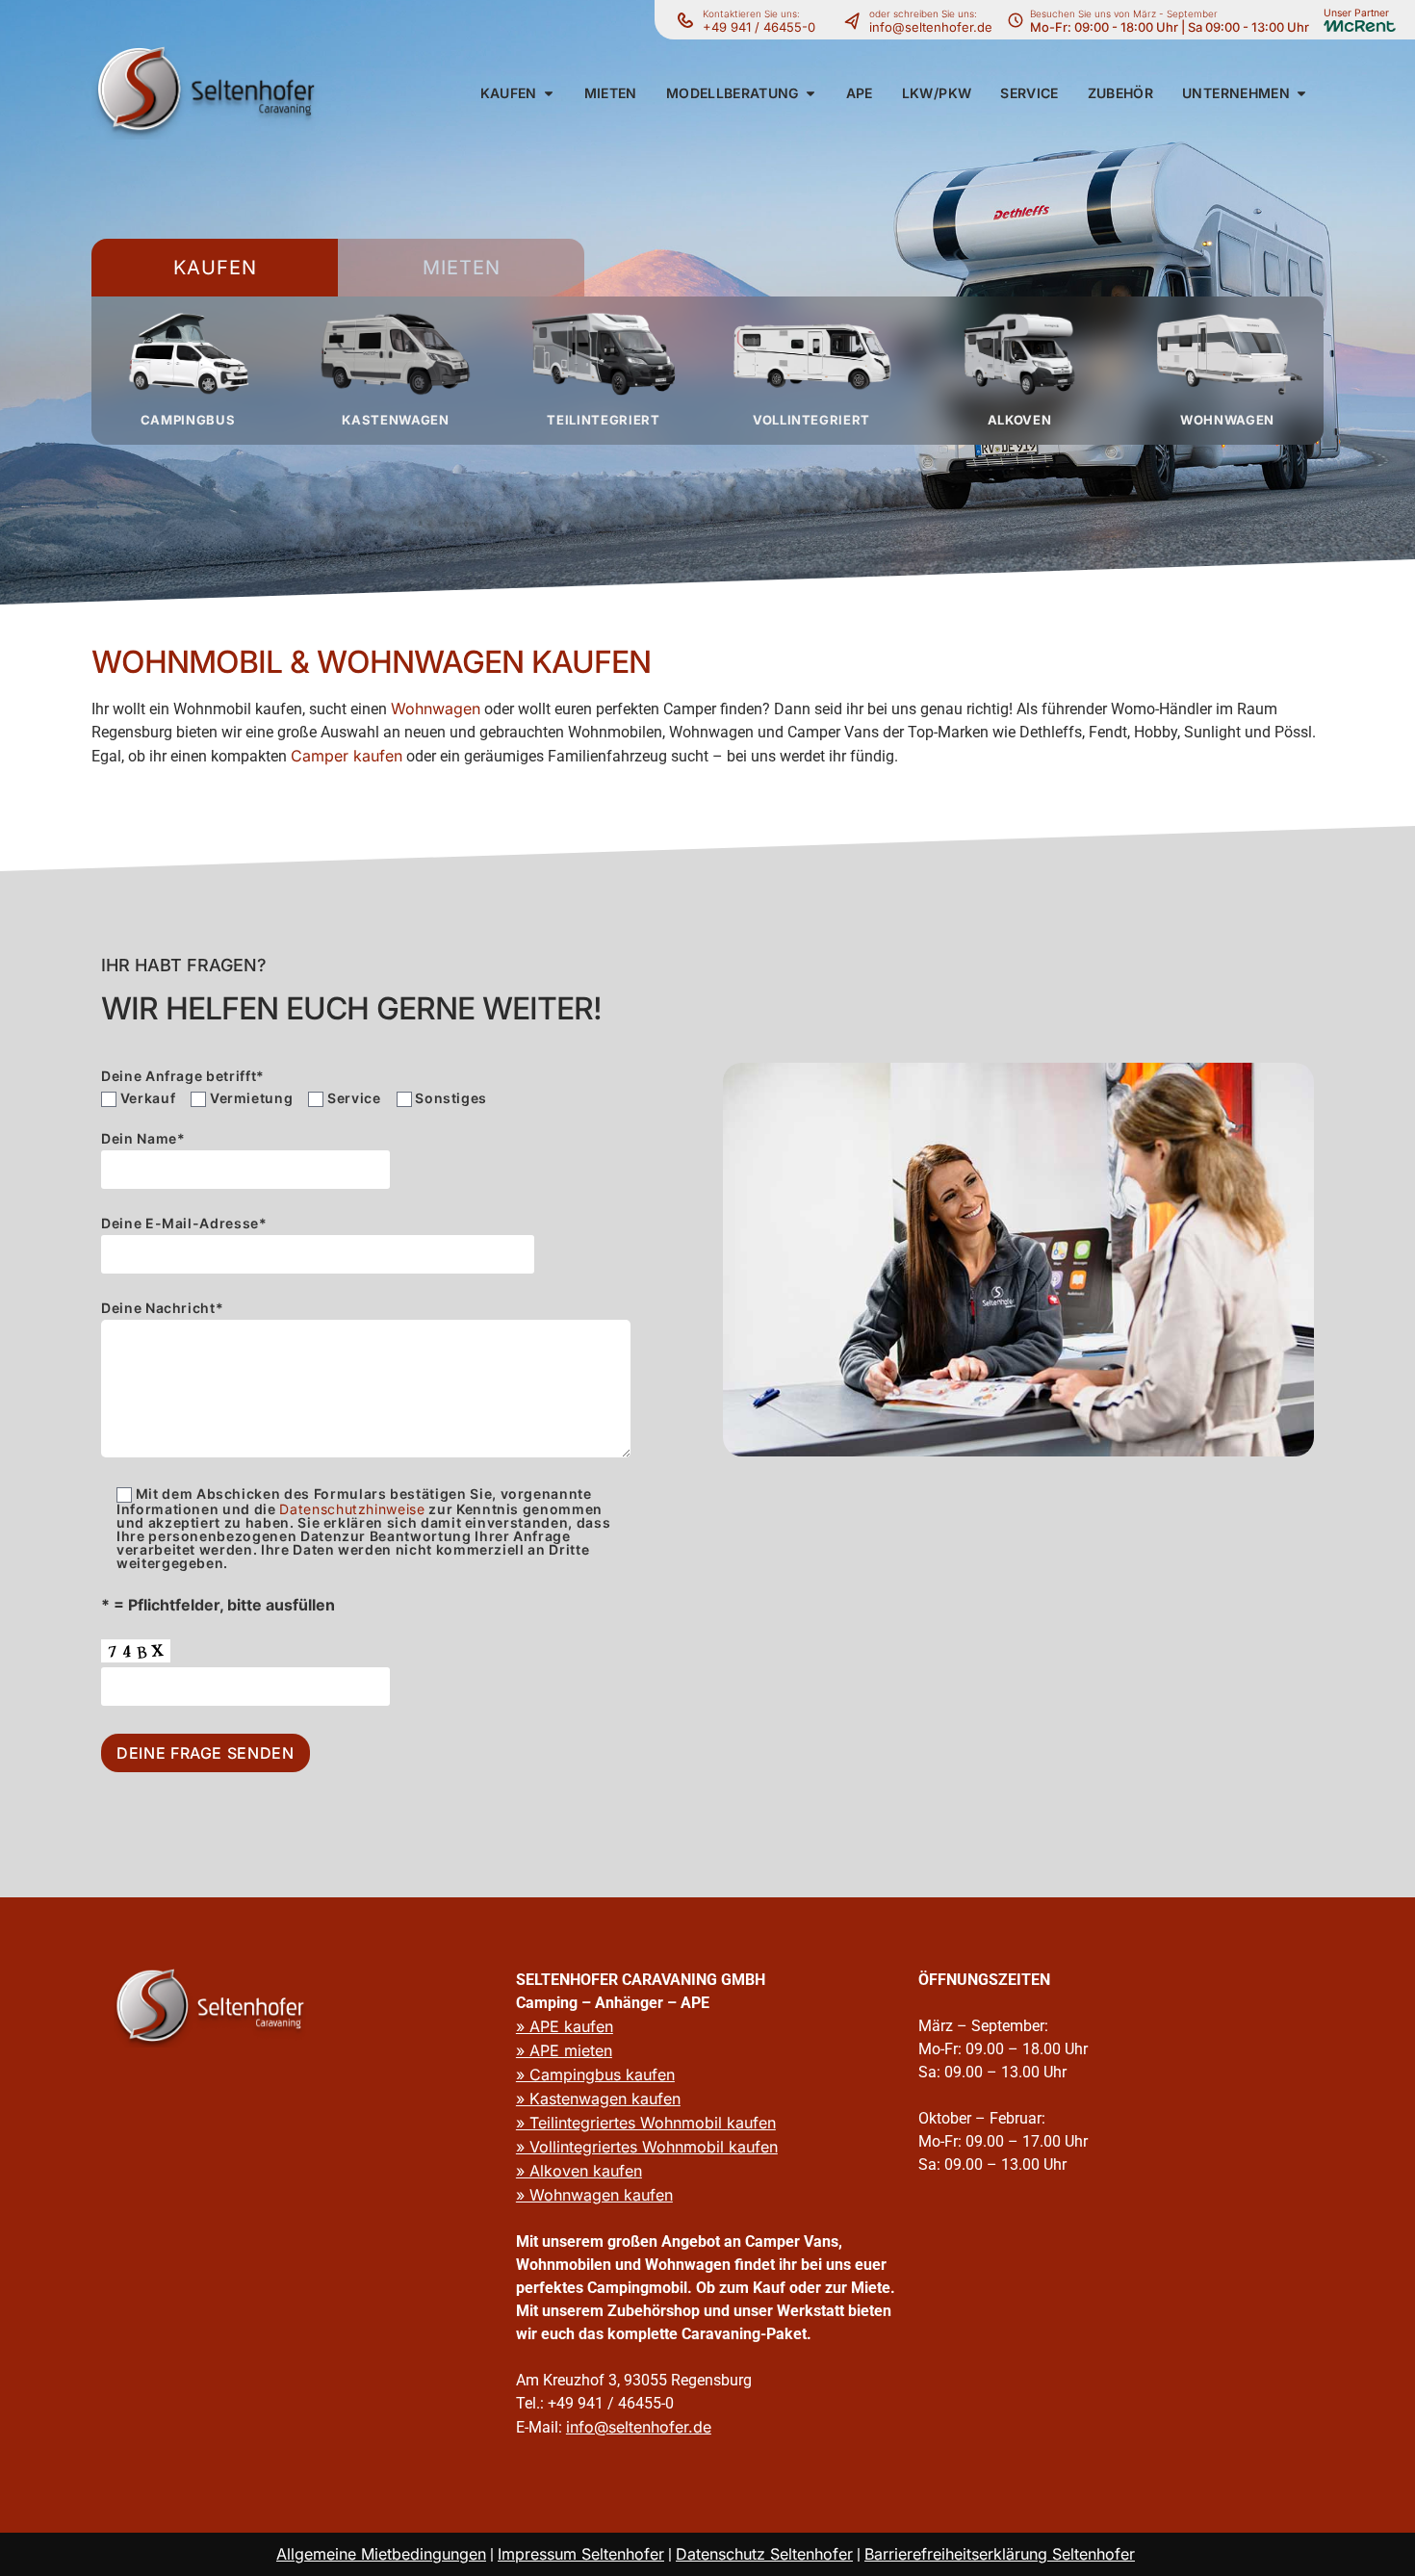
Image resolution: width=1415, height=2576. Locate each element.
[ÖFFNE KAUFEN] (549, 93)
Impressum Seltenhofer (581, 2554)
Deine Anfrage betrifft (183, 1076)
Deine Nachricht (162, 1309)
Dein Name (143, 1139)
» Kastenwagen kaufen (598, 2099)
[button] (509, 93)
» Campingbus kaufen (595, 2074)
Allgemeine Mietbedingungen (381, 2554)
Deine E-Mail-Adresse (184, 1224)
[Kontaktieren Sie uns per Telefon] (857, 20)
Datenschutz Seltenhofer (764, 2554)
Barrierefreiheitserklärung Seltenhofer (1000, 2554)
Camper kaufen (347, 756)
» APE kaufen (565, 2026)
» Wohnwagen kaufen (594, 2195)
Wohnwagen (436, 708)
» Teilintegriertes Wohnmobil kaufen (646, 2123)
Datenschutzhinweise (352, 1509)
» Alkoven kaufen (579, 2171)
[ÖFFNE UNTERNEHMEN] (1301, 93)
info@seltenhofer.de (931, 27)
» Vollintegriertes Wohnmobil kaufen (647, 2147)
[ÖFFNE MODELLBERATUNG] (810, 93)
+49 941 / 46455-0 (759, 27)
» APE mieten (564, 2050)
